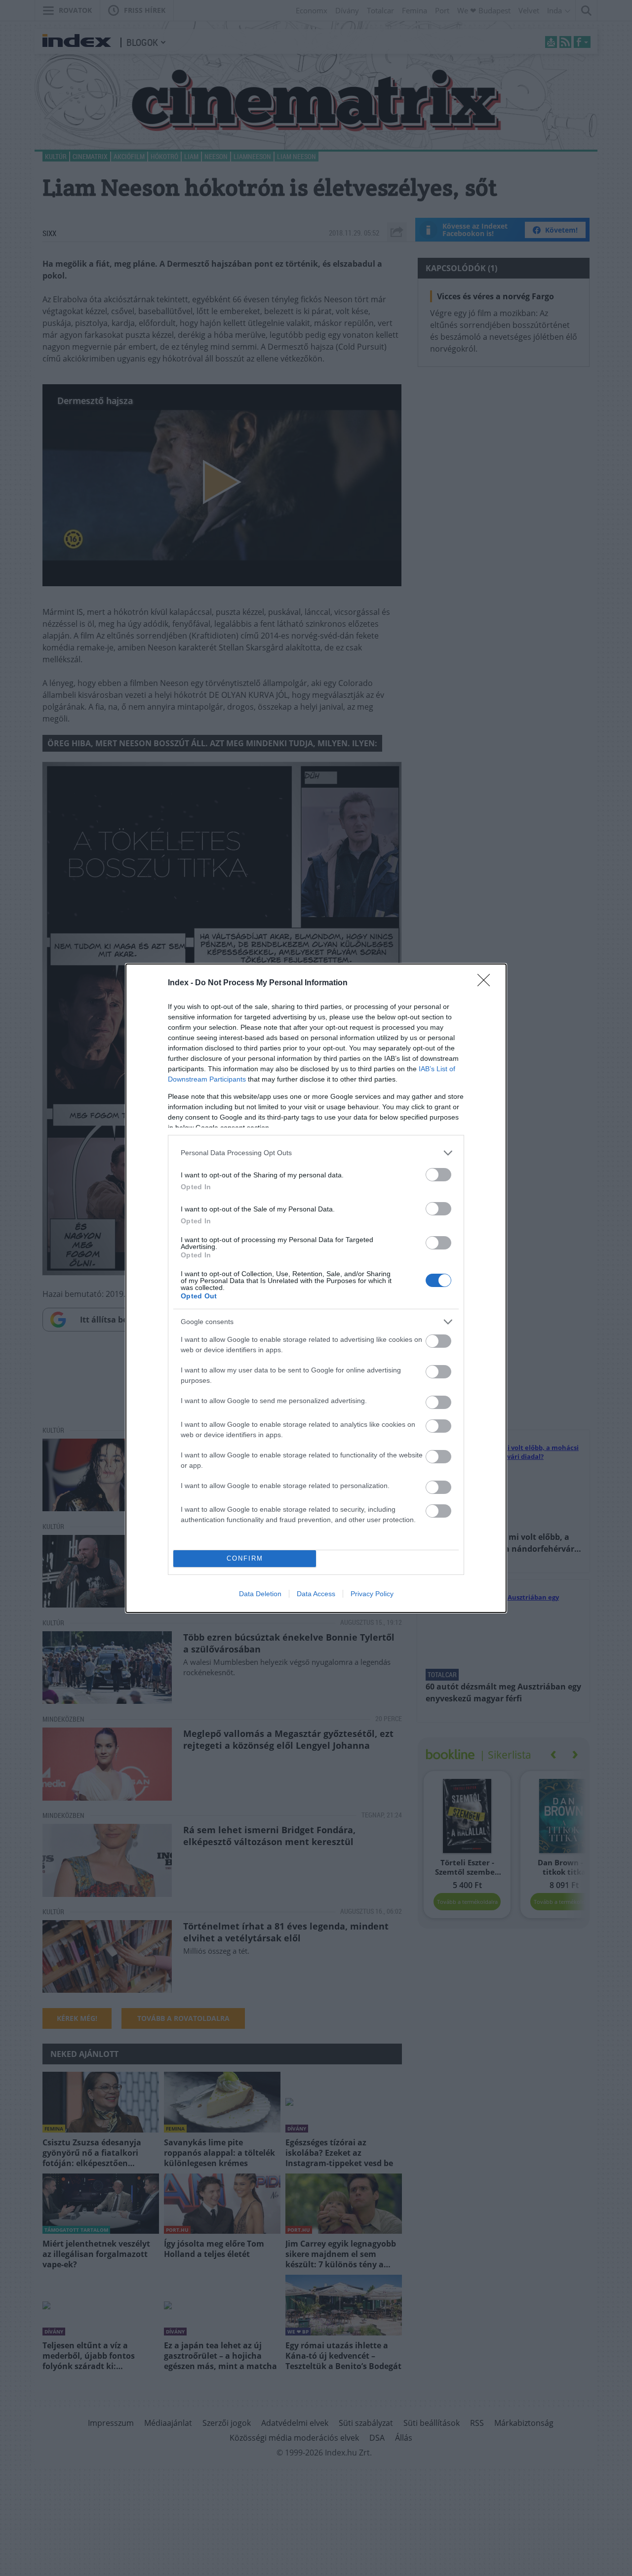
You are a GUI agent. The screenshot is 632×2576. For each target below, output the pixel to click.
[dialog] (316, 1288)
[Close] (487, 983)
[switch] (438, 1175)
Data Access (316, 1594)
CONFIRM (245, 1558)
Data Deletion (260, 1594)
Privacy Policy (372, 1594)
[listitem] (316, 1153)
